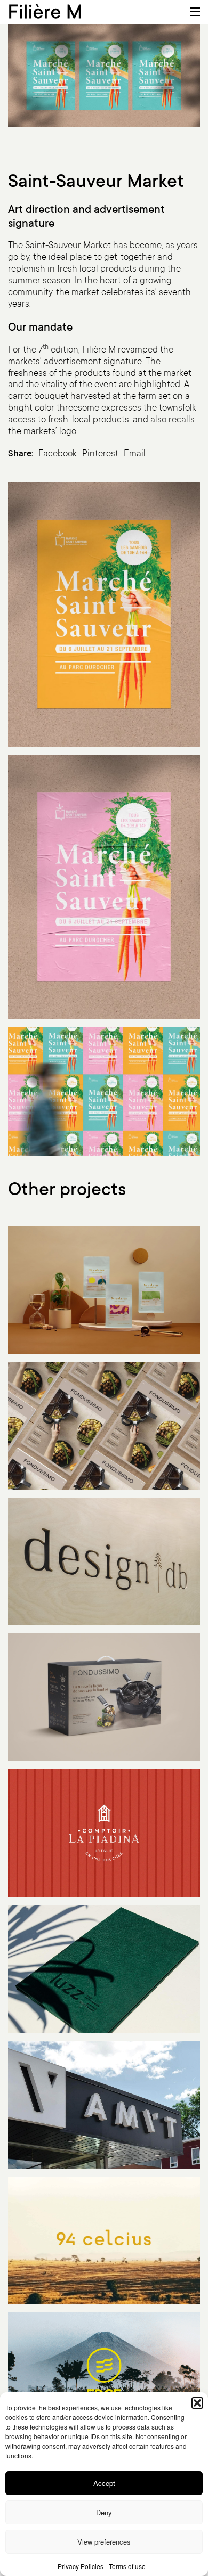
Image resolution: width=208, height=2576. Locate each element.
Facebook (58, 455)
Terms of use (127, 2566)
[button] (197, 2403)
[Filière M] (45, 10)
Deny (104, 2512)
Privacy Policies (81, 2566)
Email (135, 455)
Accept (104, 2483)
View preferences (104, 2542)
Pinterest (100, 455)
